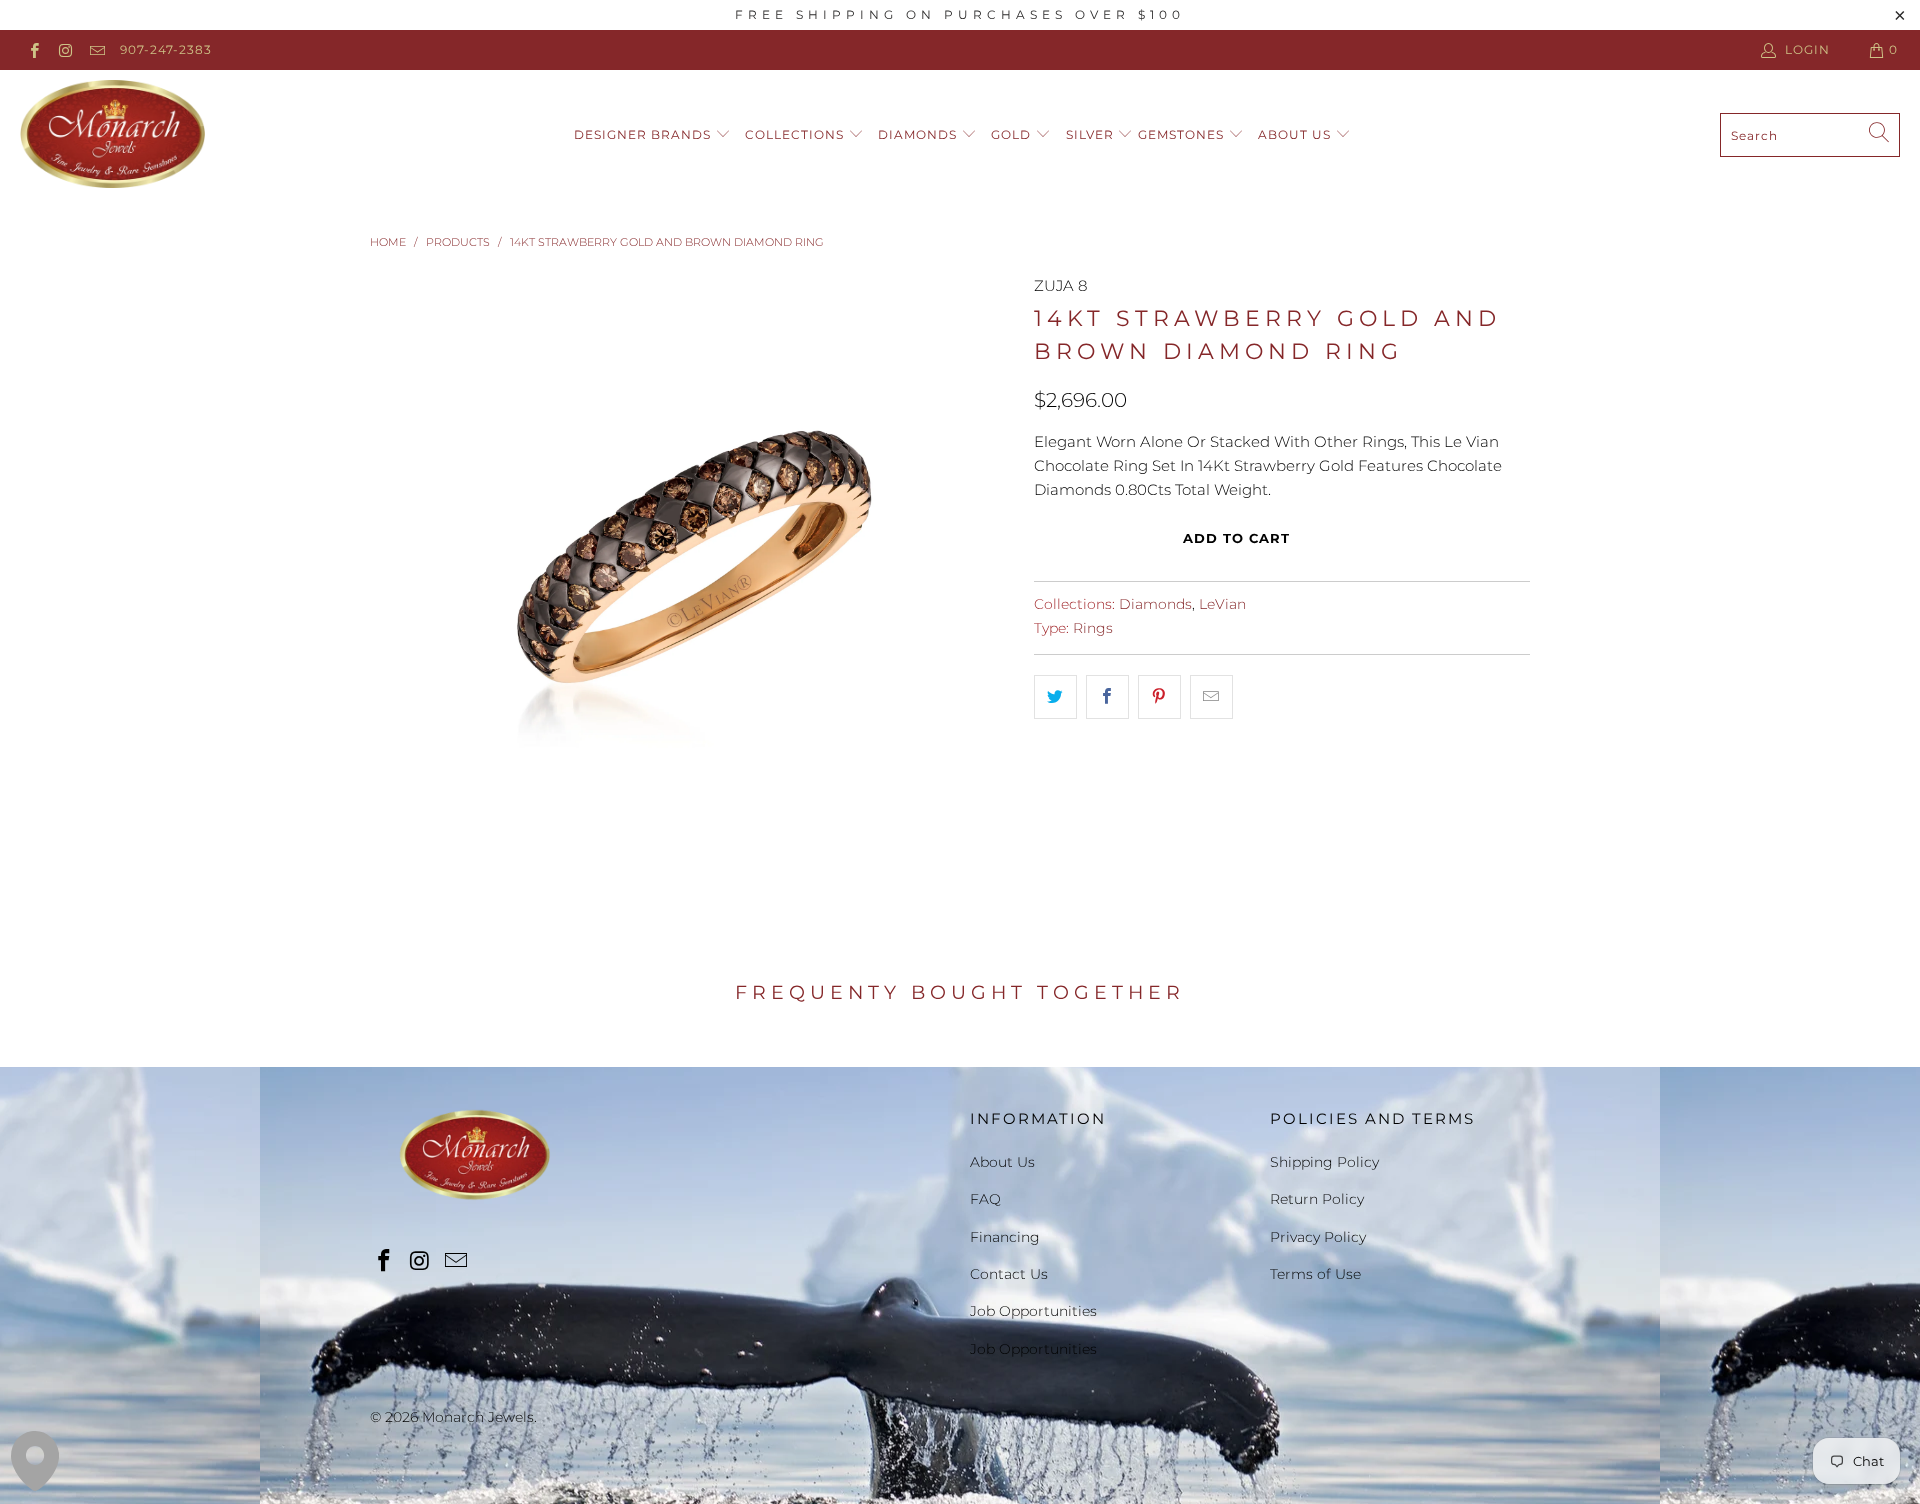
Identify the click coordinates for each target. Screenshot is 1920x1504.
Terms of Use (1315, 1274)
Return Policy (1317, 1199)
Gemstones (1183, 134)
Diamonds (919, 134)
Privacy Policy (1318, 1237)
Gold (1013, 134)
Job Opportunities (1033, 1311)
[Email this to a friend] (1211, 697)
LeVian (1222, 604)
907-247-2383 (166, 49)
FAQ (985, 1199)
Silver (1092, 134)
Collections (796, 134)
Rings (1093, 628)
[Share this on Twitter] (1055, 697)
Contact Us (1009, 1274)
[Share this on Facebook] (1107, 697)
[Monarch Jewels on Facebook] (33, 49)
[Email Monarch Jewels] (96, 49)
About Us (1296, 134)
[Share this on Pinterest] (1159, 697)
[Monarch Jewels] (112, 135)
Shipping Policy (1324, 1162)
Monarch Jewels (478, 1417)
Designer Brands (644, 134)
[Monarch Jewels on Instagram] (64, 49)
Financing (1005, 1237)
